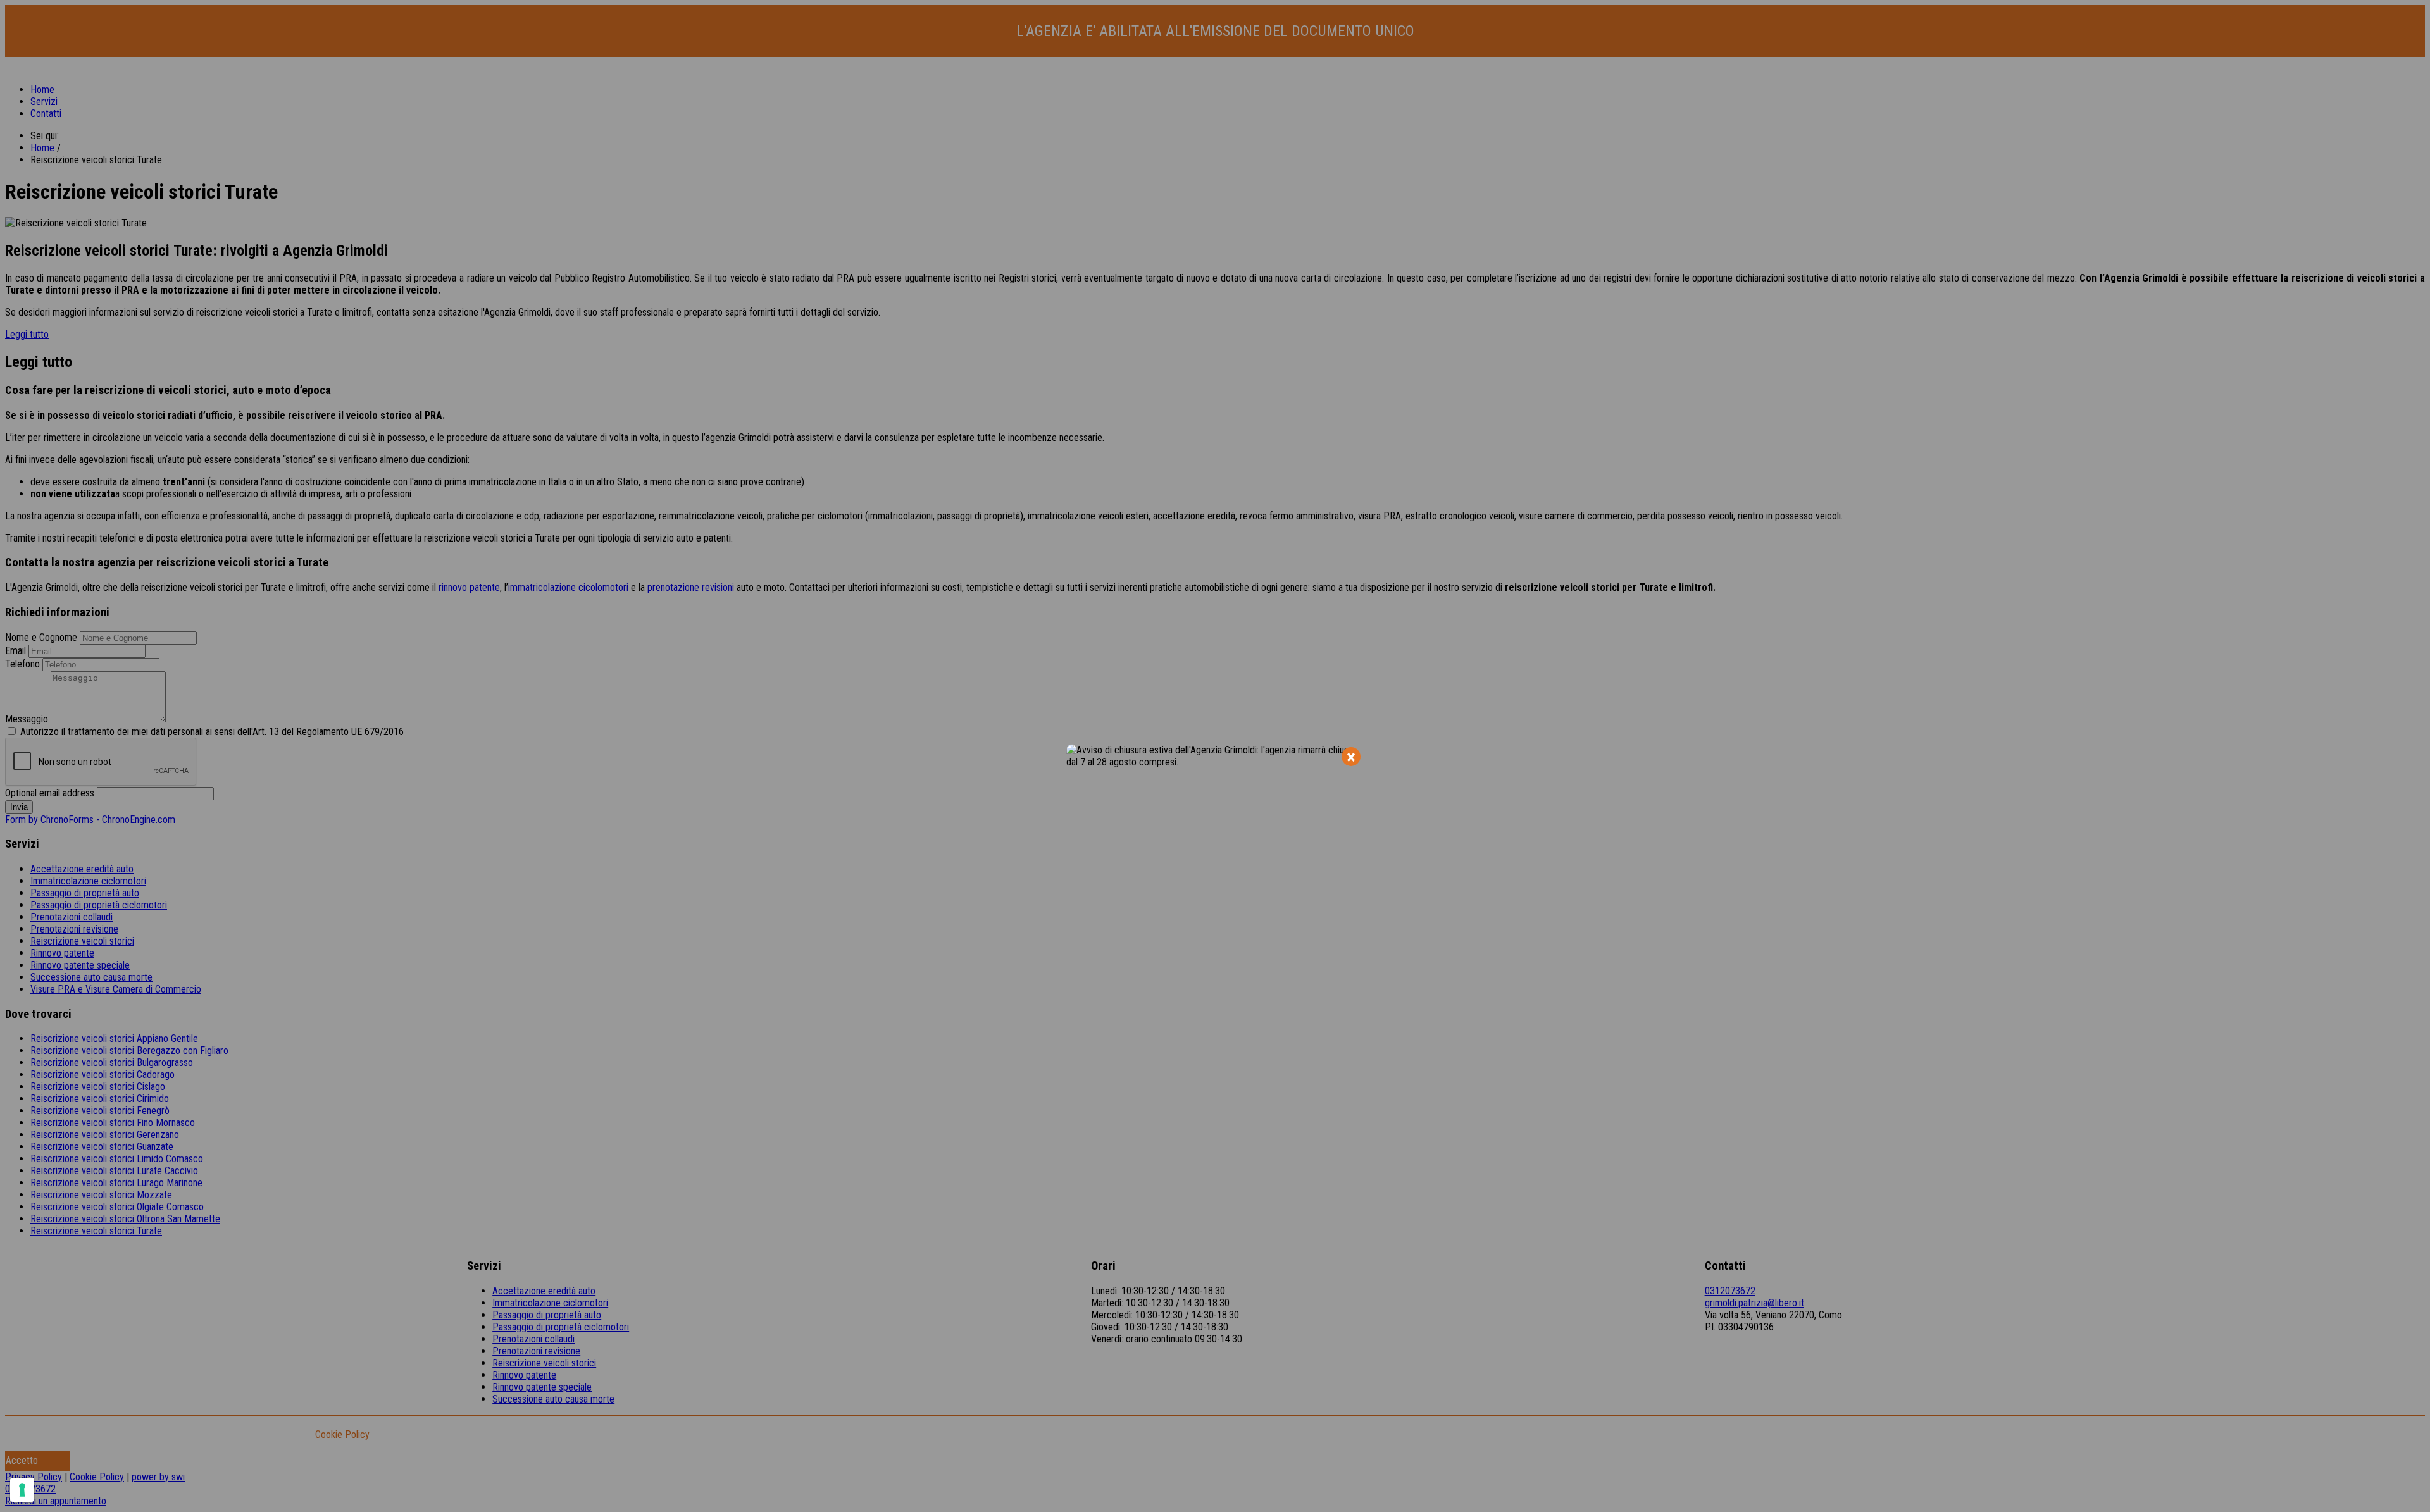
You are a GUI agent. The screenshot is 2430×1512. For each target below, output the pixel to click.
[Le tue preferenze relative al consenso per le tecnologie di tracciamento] (22, 1490)
